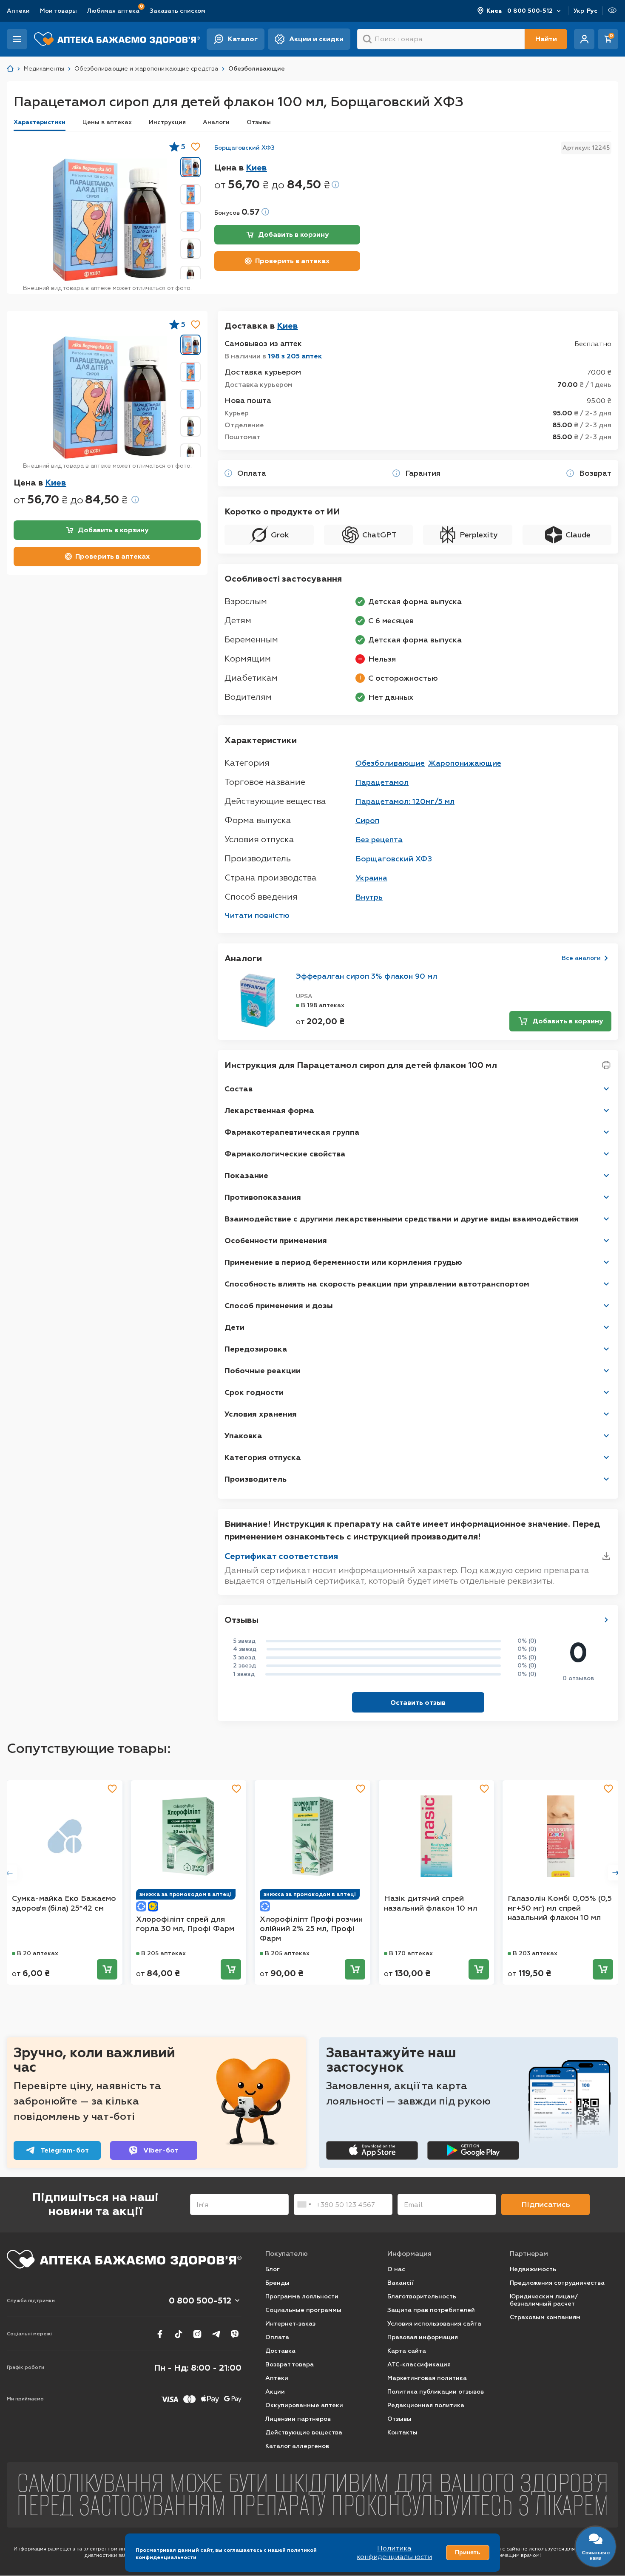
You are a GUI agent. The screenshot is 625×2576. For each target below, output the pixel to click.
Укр (579, 11)
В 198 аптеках (323, 1005)
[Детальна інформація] (228, 473)
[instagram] (197, 2334)
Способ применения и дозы (279, 1306)
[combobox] (304, 2204)
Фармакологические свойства (285, 1154)
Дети (234, 1327)
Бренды (277, 2283)
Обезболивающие (390, 763)
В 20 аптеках (38, 1953)
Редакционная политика (426, 2405)
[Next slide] (616, 1873)
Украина (371, 878)
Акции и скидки (316, 39)
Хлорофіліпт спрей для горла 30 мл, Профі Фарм (185, 1924)
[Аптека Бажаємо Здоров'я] (10, 69)
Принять (468, 2552)
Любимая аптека (113, 10)
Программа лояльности (302, 2296)
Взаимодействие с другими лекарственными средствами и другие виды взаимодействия (402, 1219)
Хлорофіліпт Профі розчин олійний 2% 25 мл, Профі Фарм (311, 1929)
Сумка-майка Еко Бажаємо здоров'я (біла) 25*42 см (64, 1903)
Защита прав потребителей (431, 2310)
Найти (546, 39)
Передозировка (256, 1349)
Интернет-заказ (290, 2324)
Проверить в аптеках (292, 261)
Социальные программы (303, 2310)
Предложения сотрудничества (557, 2283)
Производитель (256, 1479)
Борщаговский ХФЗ (244, 148)
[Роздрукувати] (606, 1065)
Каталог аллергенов (297, 2446)
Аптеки (18, 11)
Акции (275, 2392)
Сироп (367, 821)
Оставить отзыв (418, 1703)
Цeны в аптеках (107, 122)
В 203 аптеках (535, 1953)
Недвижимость (533, 2269)
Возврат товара (290, 2364)
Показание (246, 1176)
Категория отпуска (263, 1457)
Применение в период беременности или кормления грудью (343, 1262)
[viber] (235, 2334)
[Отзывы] (606, 1620)
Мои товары (58, 11)
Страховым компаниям (545, 2317)
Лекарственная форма (269, 1110)
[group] (110, 220)
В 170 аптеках (411, 1953)
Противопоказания (263, 1197)
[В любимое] (196, 147)
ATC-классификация (419, 2364)
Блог (273, 2269)
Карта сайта (407, 2351)
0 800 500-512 (530, 11)
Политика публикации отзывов (436, 2392)
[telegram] (216, 2334)
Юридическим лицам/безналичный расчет (544, 2300)
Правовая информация (423, 2337)
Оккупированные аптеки (304, 2405)
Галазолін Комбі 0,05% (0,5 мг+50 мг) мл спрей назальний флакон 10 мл (560, 1908)
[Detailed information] (335, 185)
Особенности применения (276, 1241)
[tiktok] (179, 2334)
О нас (396, 2269)
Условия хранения (261, 1414)
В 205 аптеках (163, 1953)
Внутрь (369, 897)
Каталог (243, 39)
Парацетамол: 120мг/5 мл (405, 801)
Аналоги (216, 122)
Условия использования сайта (434, 2324)
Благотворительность (422, 2296)
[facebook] (160, 2334)
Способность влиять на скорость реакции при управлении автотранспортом (377, 1284)
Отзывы (259, 122)
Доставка (280, 2351)
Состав (239, 1089)
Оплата (277, 2337)
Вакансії (401, 2283)
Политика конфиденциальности (394, 2552)
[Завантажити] (606, 1556)
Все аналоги (581, 958)
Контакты (402, 2433)
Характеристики (40, 122)
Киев (494, 11)
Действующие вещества (304, 2433)
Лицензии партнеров (298, 2419)
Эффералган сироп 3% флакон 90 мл (366, 976)
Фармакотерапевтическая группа (292, 1132)
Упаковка (243, 1436)
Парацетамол (382, 782)
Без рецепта (379, 840)
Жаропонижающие (465, 763)
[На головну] (124, 2259)
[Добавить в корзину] (107, 1969)
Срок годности (254, 1392)
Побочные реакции (263, 1371)
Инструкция (167, 122)
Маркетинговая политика (427, 2378)
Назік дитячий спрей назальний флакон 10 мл (430, 1903)
